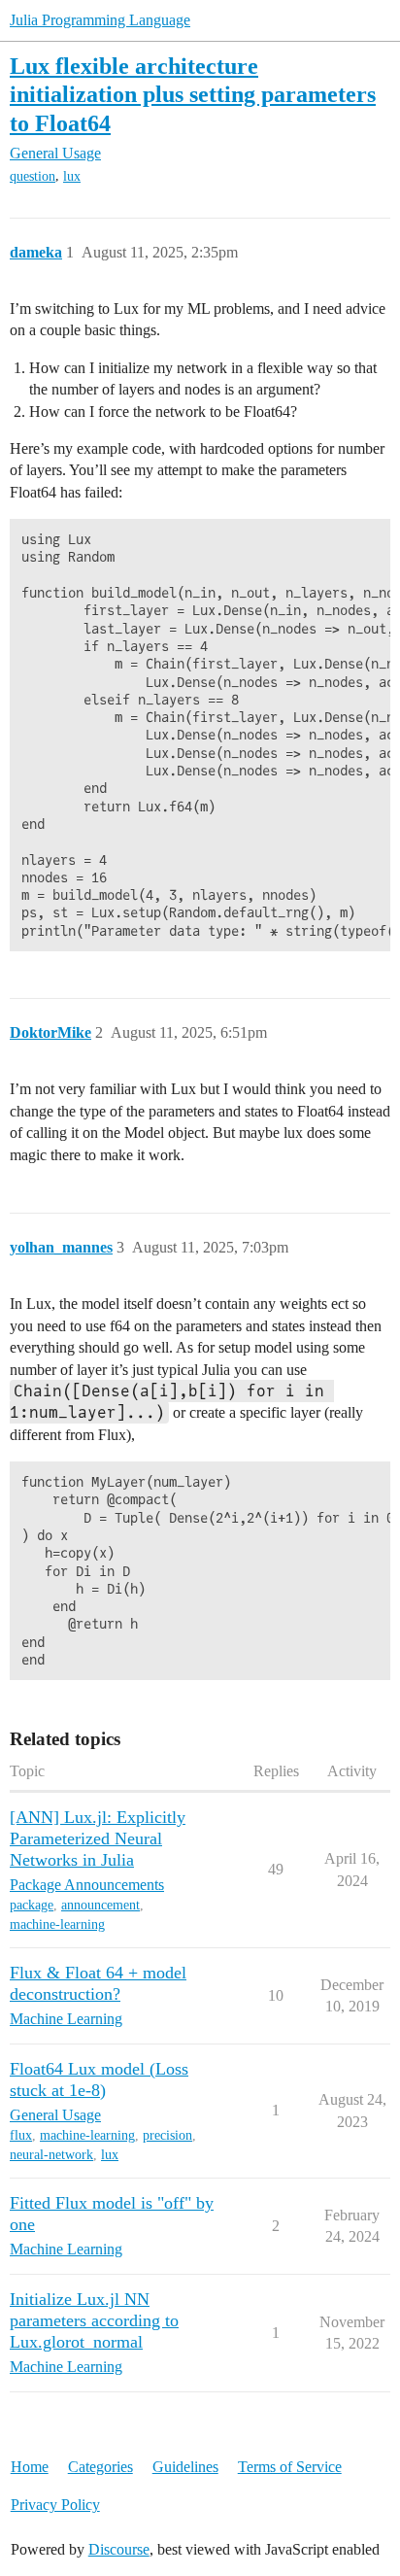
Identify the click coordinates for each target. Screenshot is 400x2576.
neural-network (51, 2155)
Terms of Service (290, 2467)
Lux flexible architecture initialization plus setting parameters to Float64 (193, 94)
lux (72, 176)
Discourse (119, 2549)
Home (30, 2467)
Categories (100, 2467)
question (33, 176)
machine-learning (57, 1924)
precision (167, 2135)
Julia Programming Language (100, 20)
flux (21, 2135)
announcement (100, 1905)
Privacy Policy (55, 2505)
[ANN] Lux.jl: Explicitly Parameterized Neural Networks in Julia (98, 1838)
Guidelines (185, 2467)
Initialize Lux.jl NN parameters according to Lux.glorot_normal (94, 2320)
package (32, 1905)
